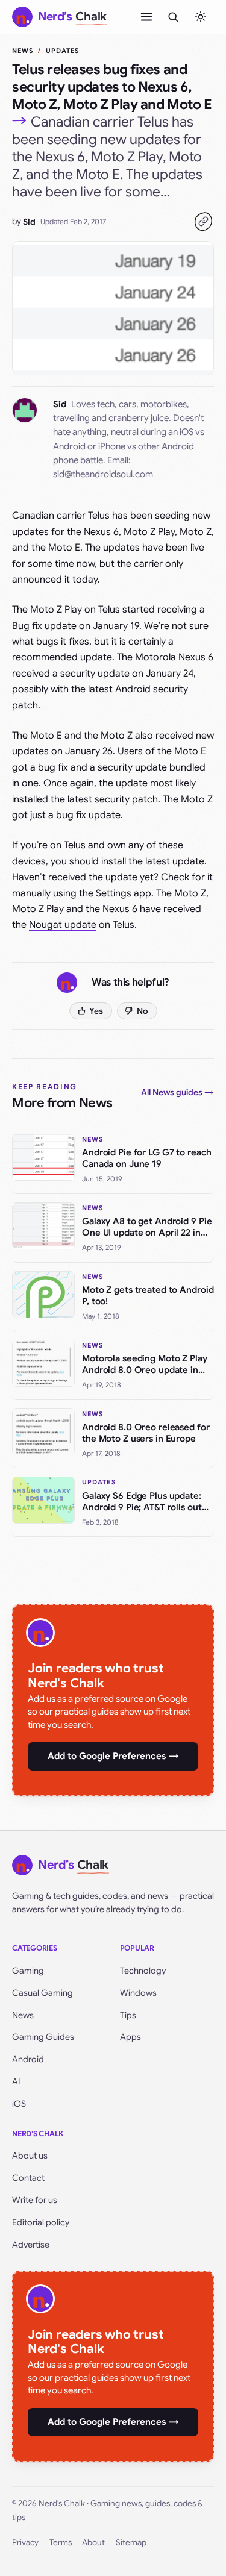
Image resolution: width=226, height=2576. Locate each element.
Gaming (28, 1971)
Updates (63, 51)
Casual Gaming (42, 1993)
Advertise (31, 2245)
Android (28, 2059)
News (23, 51)
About (93, 2543)
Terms (61, 2543)
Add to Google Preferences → (113, 1756)
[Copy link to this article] (203, 222)
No (143, 1011)
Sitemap (131, 2543)
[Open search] (173, 17)
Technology (143, 1971)
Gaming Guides (43, 2037)
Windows (138, 1993)
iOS (19, 2104)
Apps (130, 2037)
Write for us (35, 2200)
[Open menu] (146, 17)
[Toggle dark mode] (201, 17)
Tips (128, 2015)
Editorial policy (41, 2222)
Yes (96, 1011)
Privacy (25, 2543)
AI (16, 2081)
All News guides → (177, 1092)
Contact (28, 2178)
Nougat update (63, 925)
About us (30, 2156)
